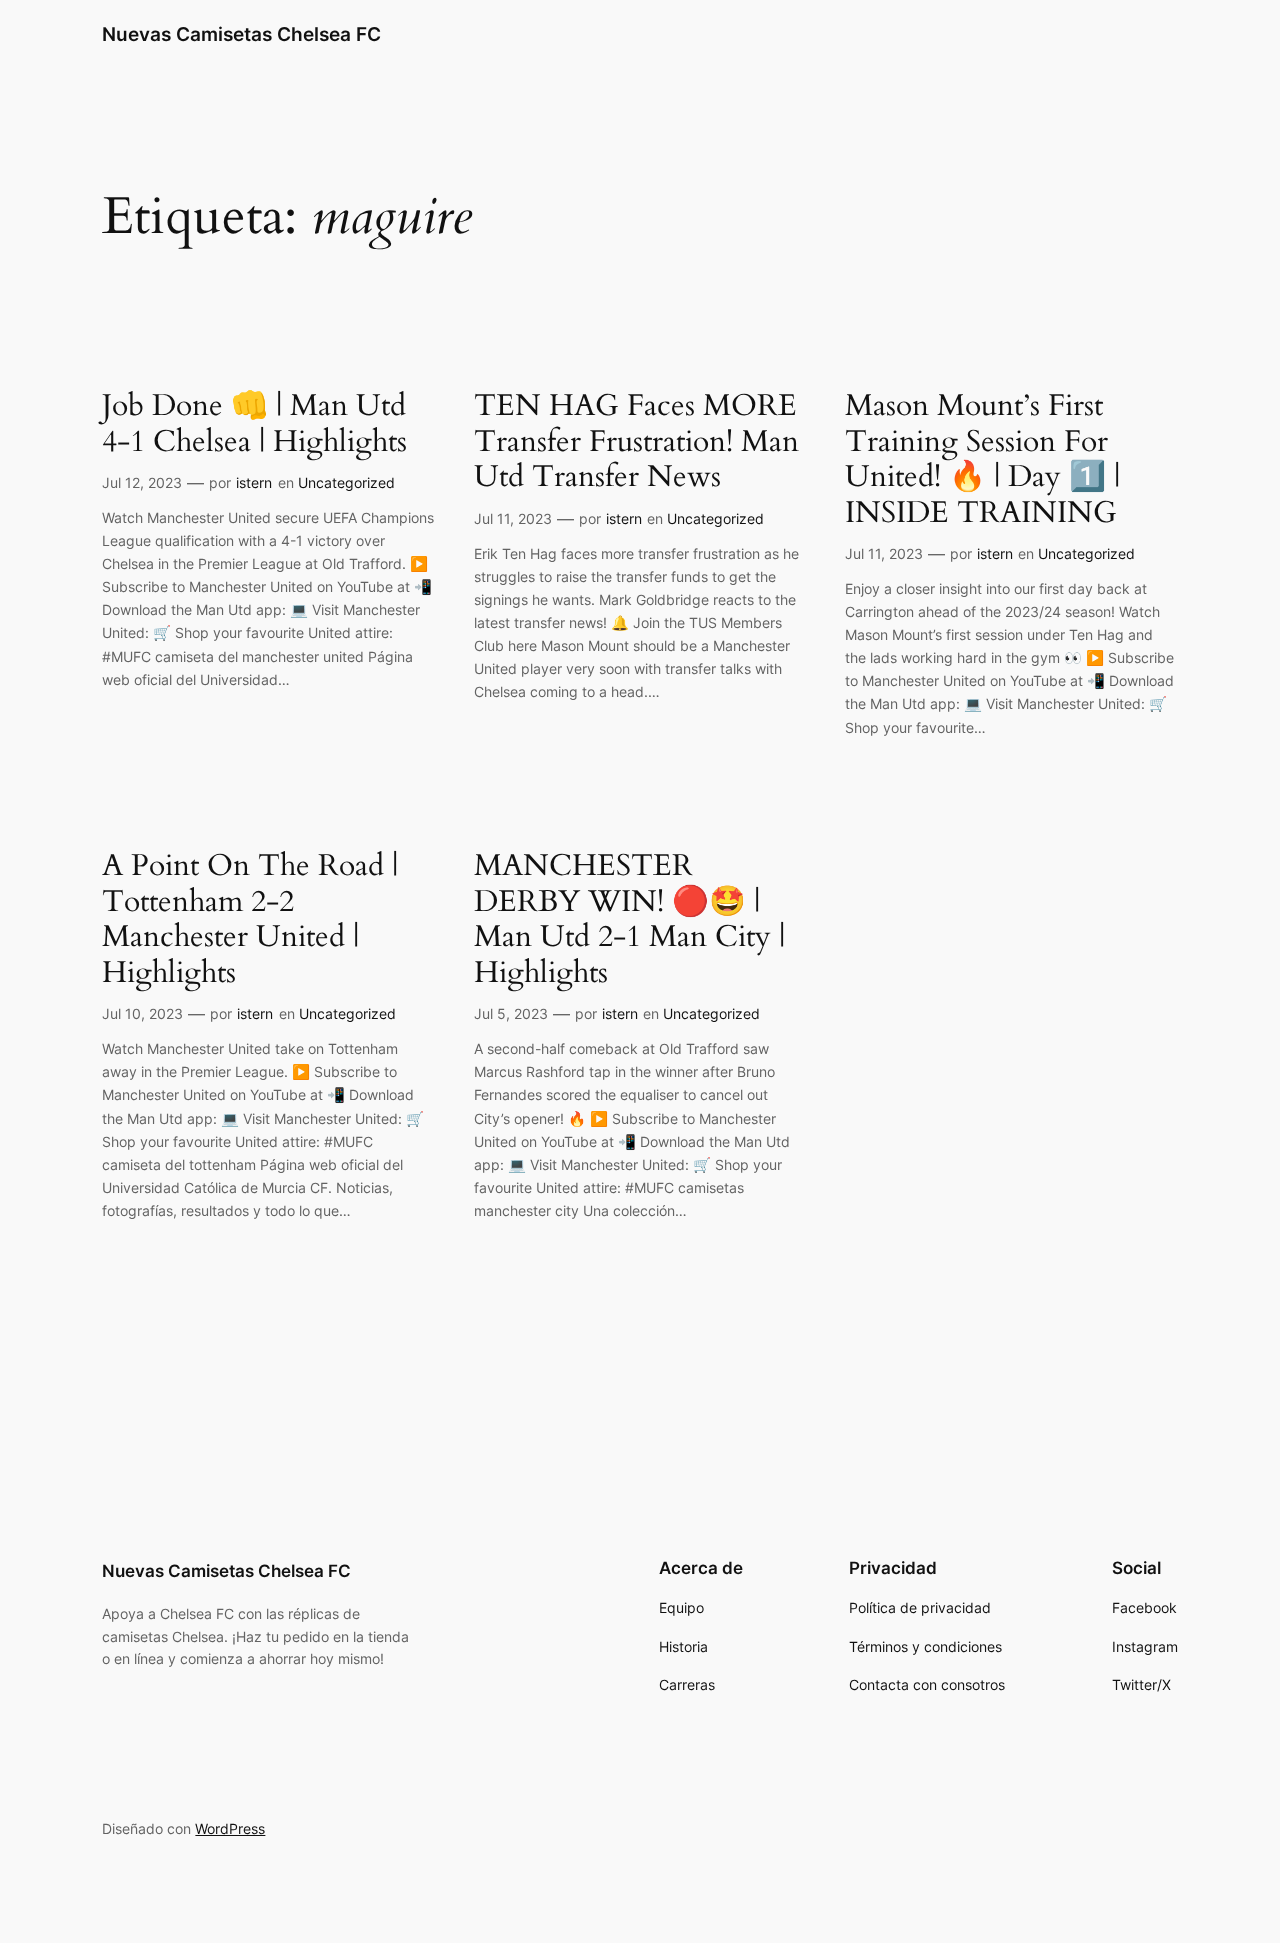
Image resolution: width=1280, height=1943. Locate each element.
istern (254, 482)
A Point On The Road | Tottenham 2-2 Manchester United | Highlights (250, 920)
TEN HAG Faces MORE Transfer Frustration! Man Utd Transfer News (636, 442)
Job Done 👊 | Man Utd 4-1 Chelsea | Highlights (254, 424)
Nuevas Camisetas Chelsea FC (241, 34)
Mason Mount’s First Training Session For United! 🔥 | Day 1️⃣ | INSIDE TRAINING (982, 460)
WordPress (230, 1828)
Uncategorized (346, 482)
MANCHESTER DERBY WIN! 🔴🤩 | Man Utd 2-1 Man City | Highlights (629, 920)
